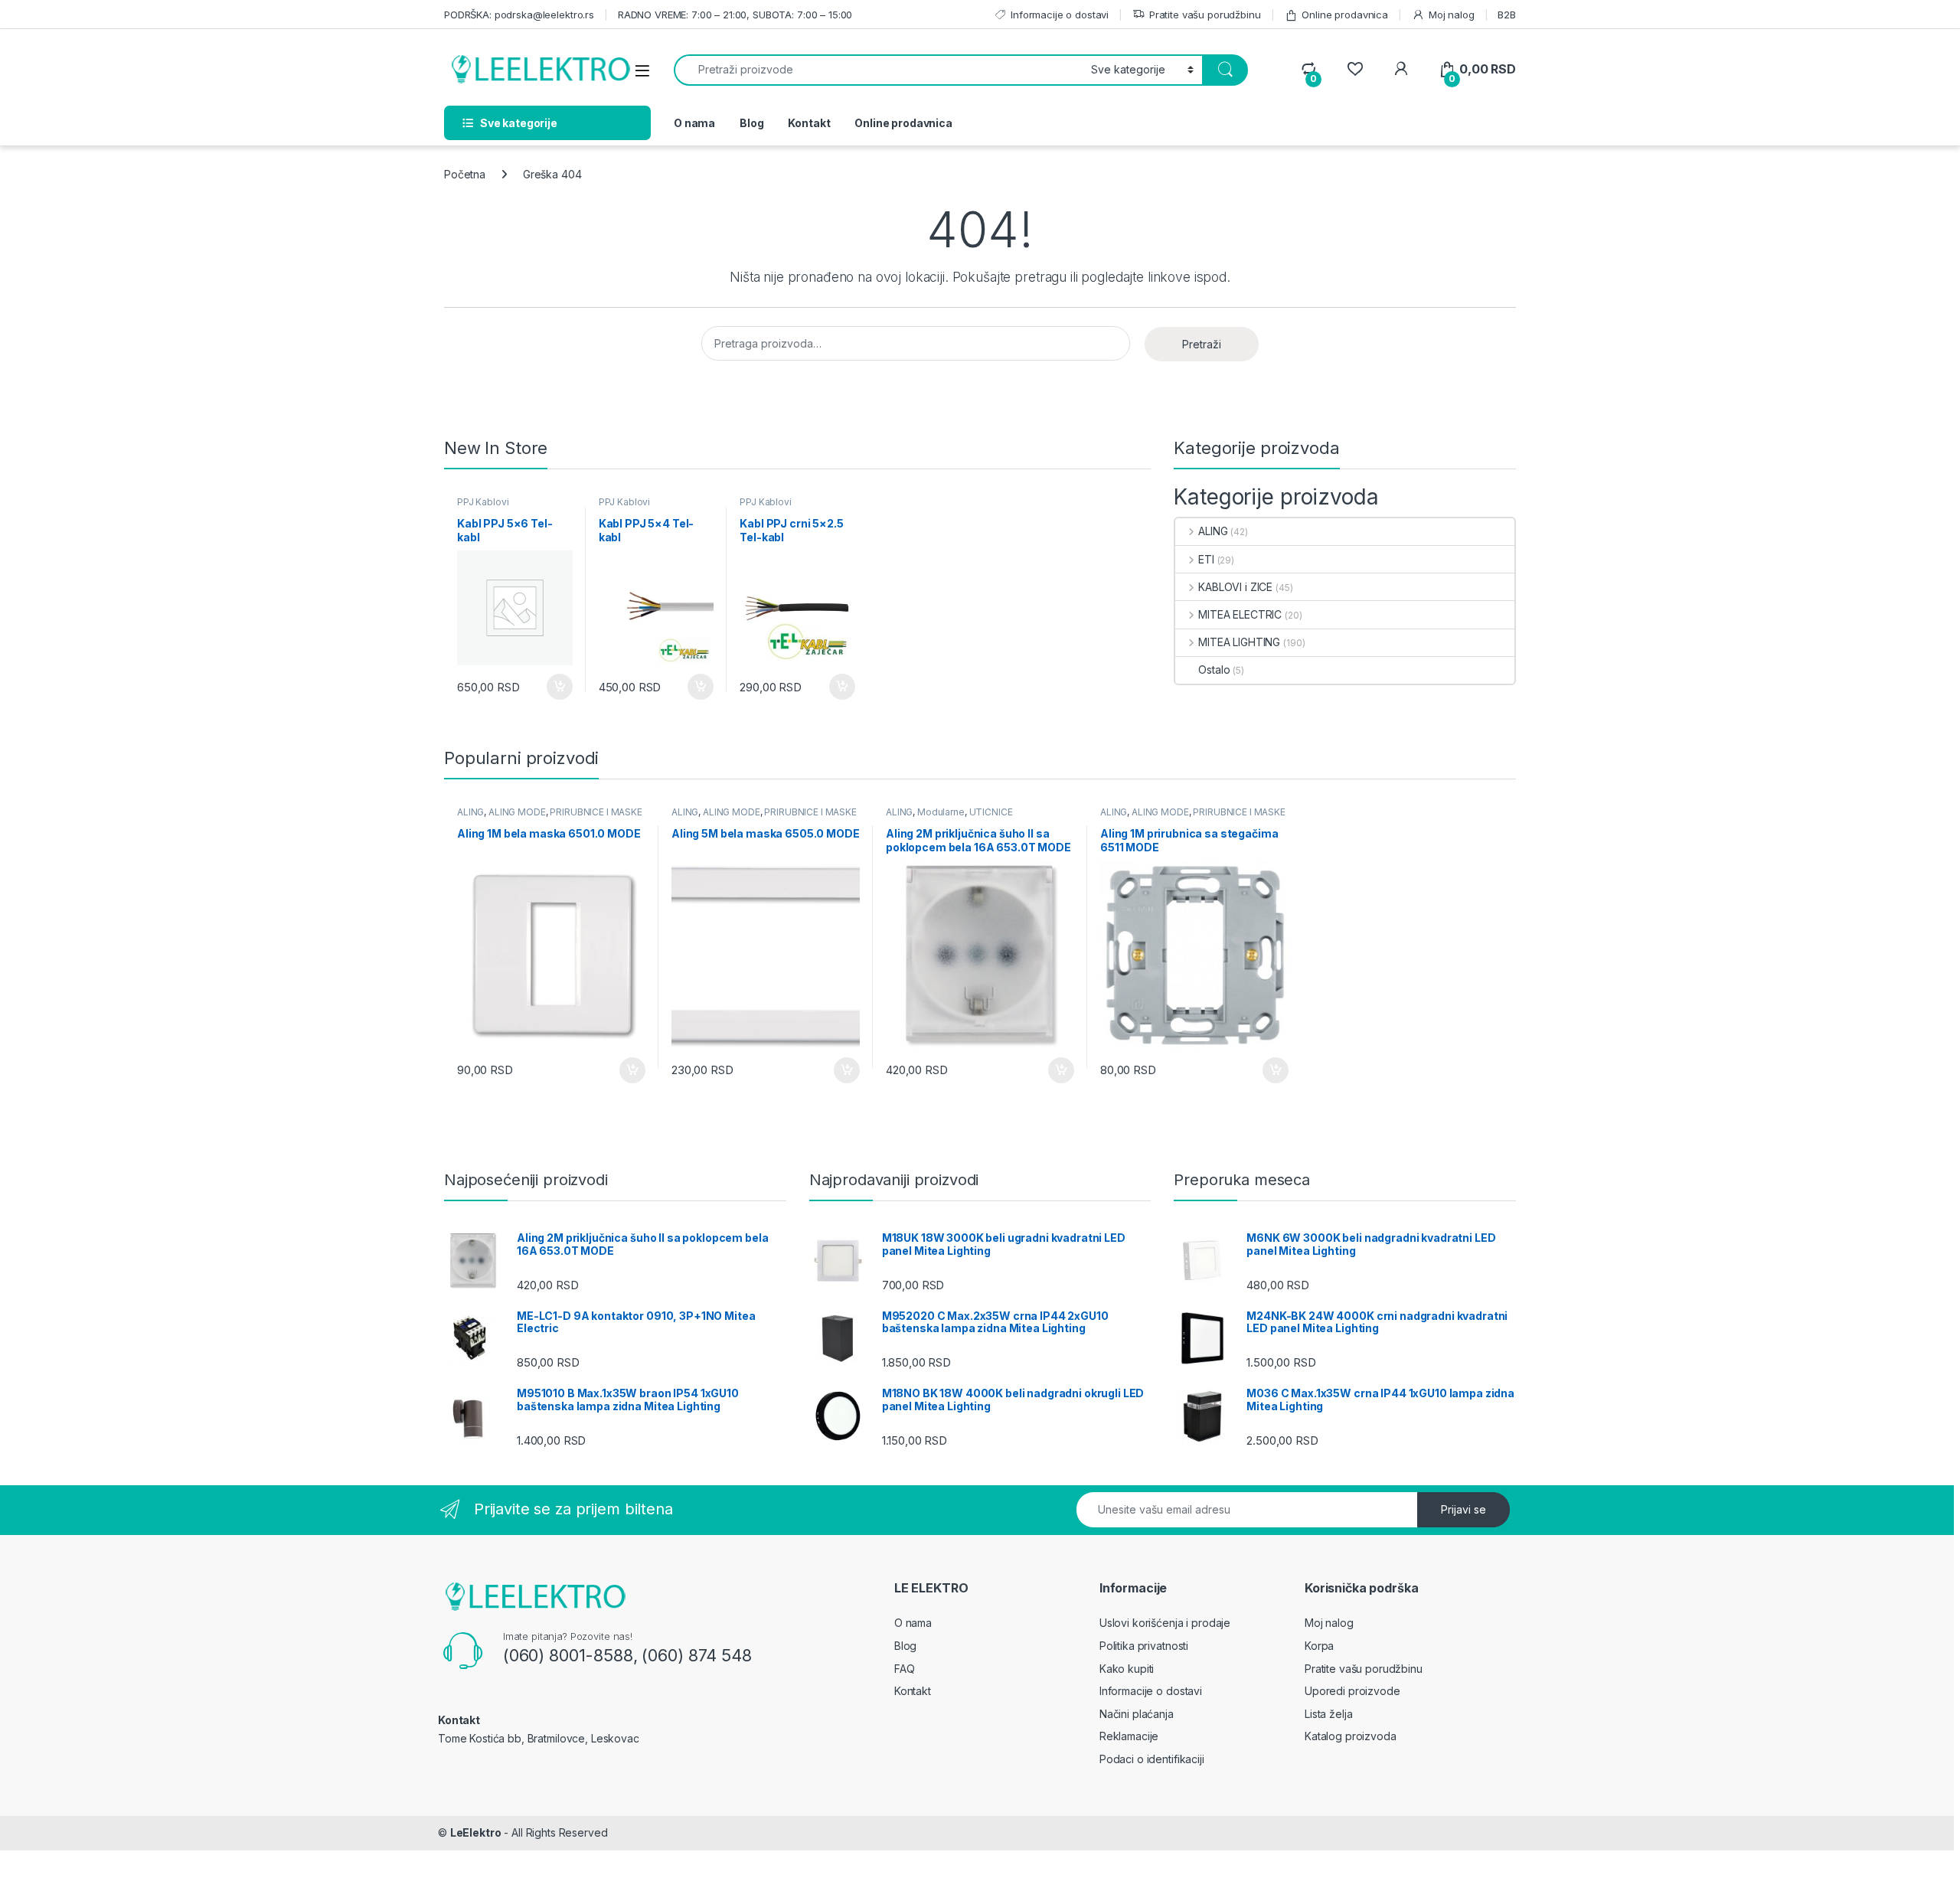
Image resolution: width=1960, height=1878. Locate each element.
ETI (1206, 559)
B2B (1507, 15)
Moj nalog (1452, 15)
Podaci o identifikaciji (1152, 1759)
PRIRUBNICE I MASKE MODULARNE (550, 817)
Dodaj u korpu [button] (557, 687)
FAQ (905, 1669)
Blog (751, 123)
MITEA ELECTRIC (1240, 614)
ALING (1213, 531)
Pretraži (1202, 344)
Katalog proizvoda (1351, 1736)
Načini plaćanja (1137, 1714)
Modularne (941, 812)
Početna (465, 174)
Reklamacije (1129, 1736)
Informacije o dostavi (1060, 15)
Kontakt (809, 123)
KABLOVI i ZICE (1235, 587)
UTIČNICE (991, 812)
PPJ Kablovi (483, 502)
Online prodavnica (1345, 15)
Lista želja (1328, 1714)
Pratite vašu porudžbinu (1205, 15)
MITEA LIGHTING (1239, 642)
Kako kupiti (1127, 1669)
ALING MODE (517, 812)
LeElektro (476, 1832)
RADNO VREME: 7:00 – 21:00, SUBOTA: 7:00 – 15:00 (735, 15)
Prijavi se (1463, 1509)
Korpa (1319, 1646)
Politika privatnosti (1144, 1646)
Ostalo (1214, 670)
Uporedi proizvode (1352, 1691)
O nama (694, 123)
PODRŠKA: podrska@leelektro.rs (519, 15)
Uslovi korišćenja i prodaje (1165, 1623)
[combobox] (878, 70)
